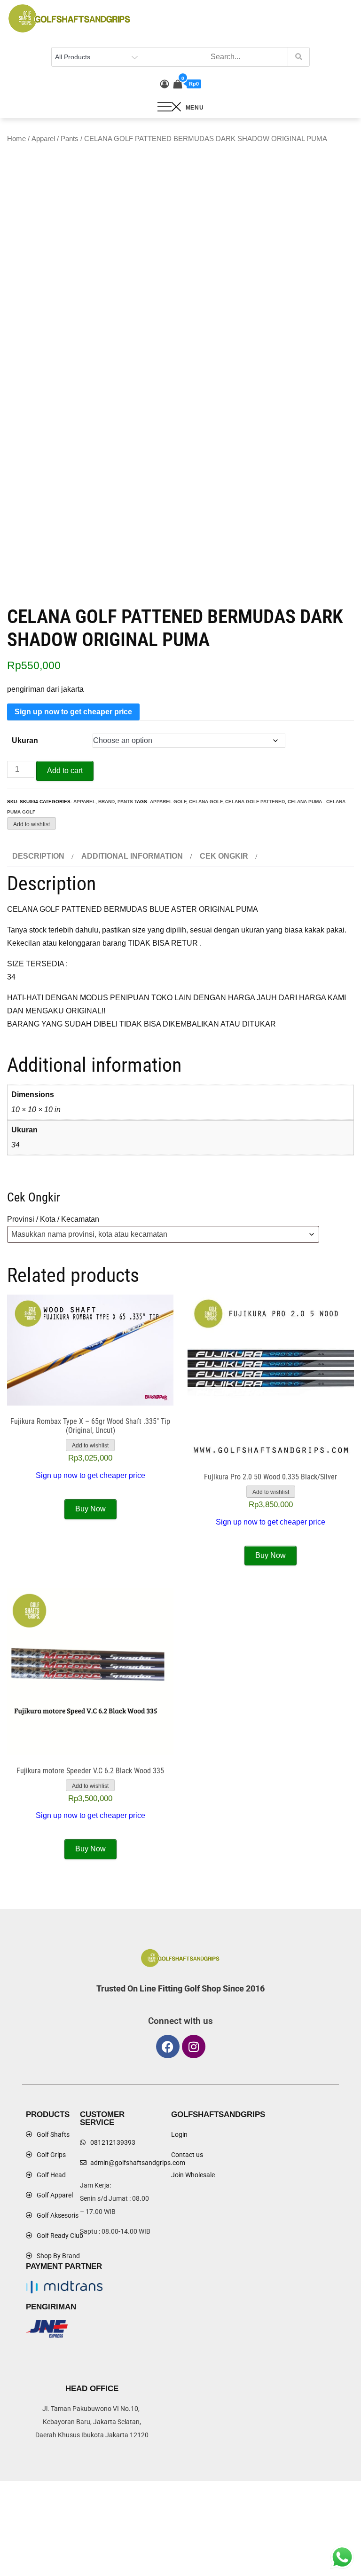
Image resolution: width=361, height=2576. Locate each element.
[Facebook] (168, 2047)
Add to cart (65, 770)
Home (16, 139)
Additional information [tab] (132, 856)
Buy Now (90, 1509)
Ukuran (25, 740)
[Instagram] (194, 2047)
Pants (70, 139)
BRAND (106, 802)
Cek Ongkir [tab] (224, 856)
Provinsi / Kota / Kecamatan (53, 1219)
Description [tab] (38, 856)
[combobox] (163, 1234)
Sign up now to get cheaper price (73, 712)
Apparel (43, 139)
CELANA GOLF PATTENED (255, 802)
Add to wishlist (31, 824)
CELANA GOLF (206, 802)
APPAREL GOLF (168, 802)
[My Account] (165, 84)
